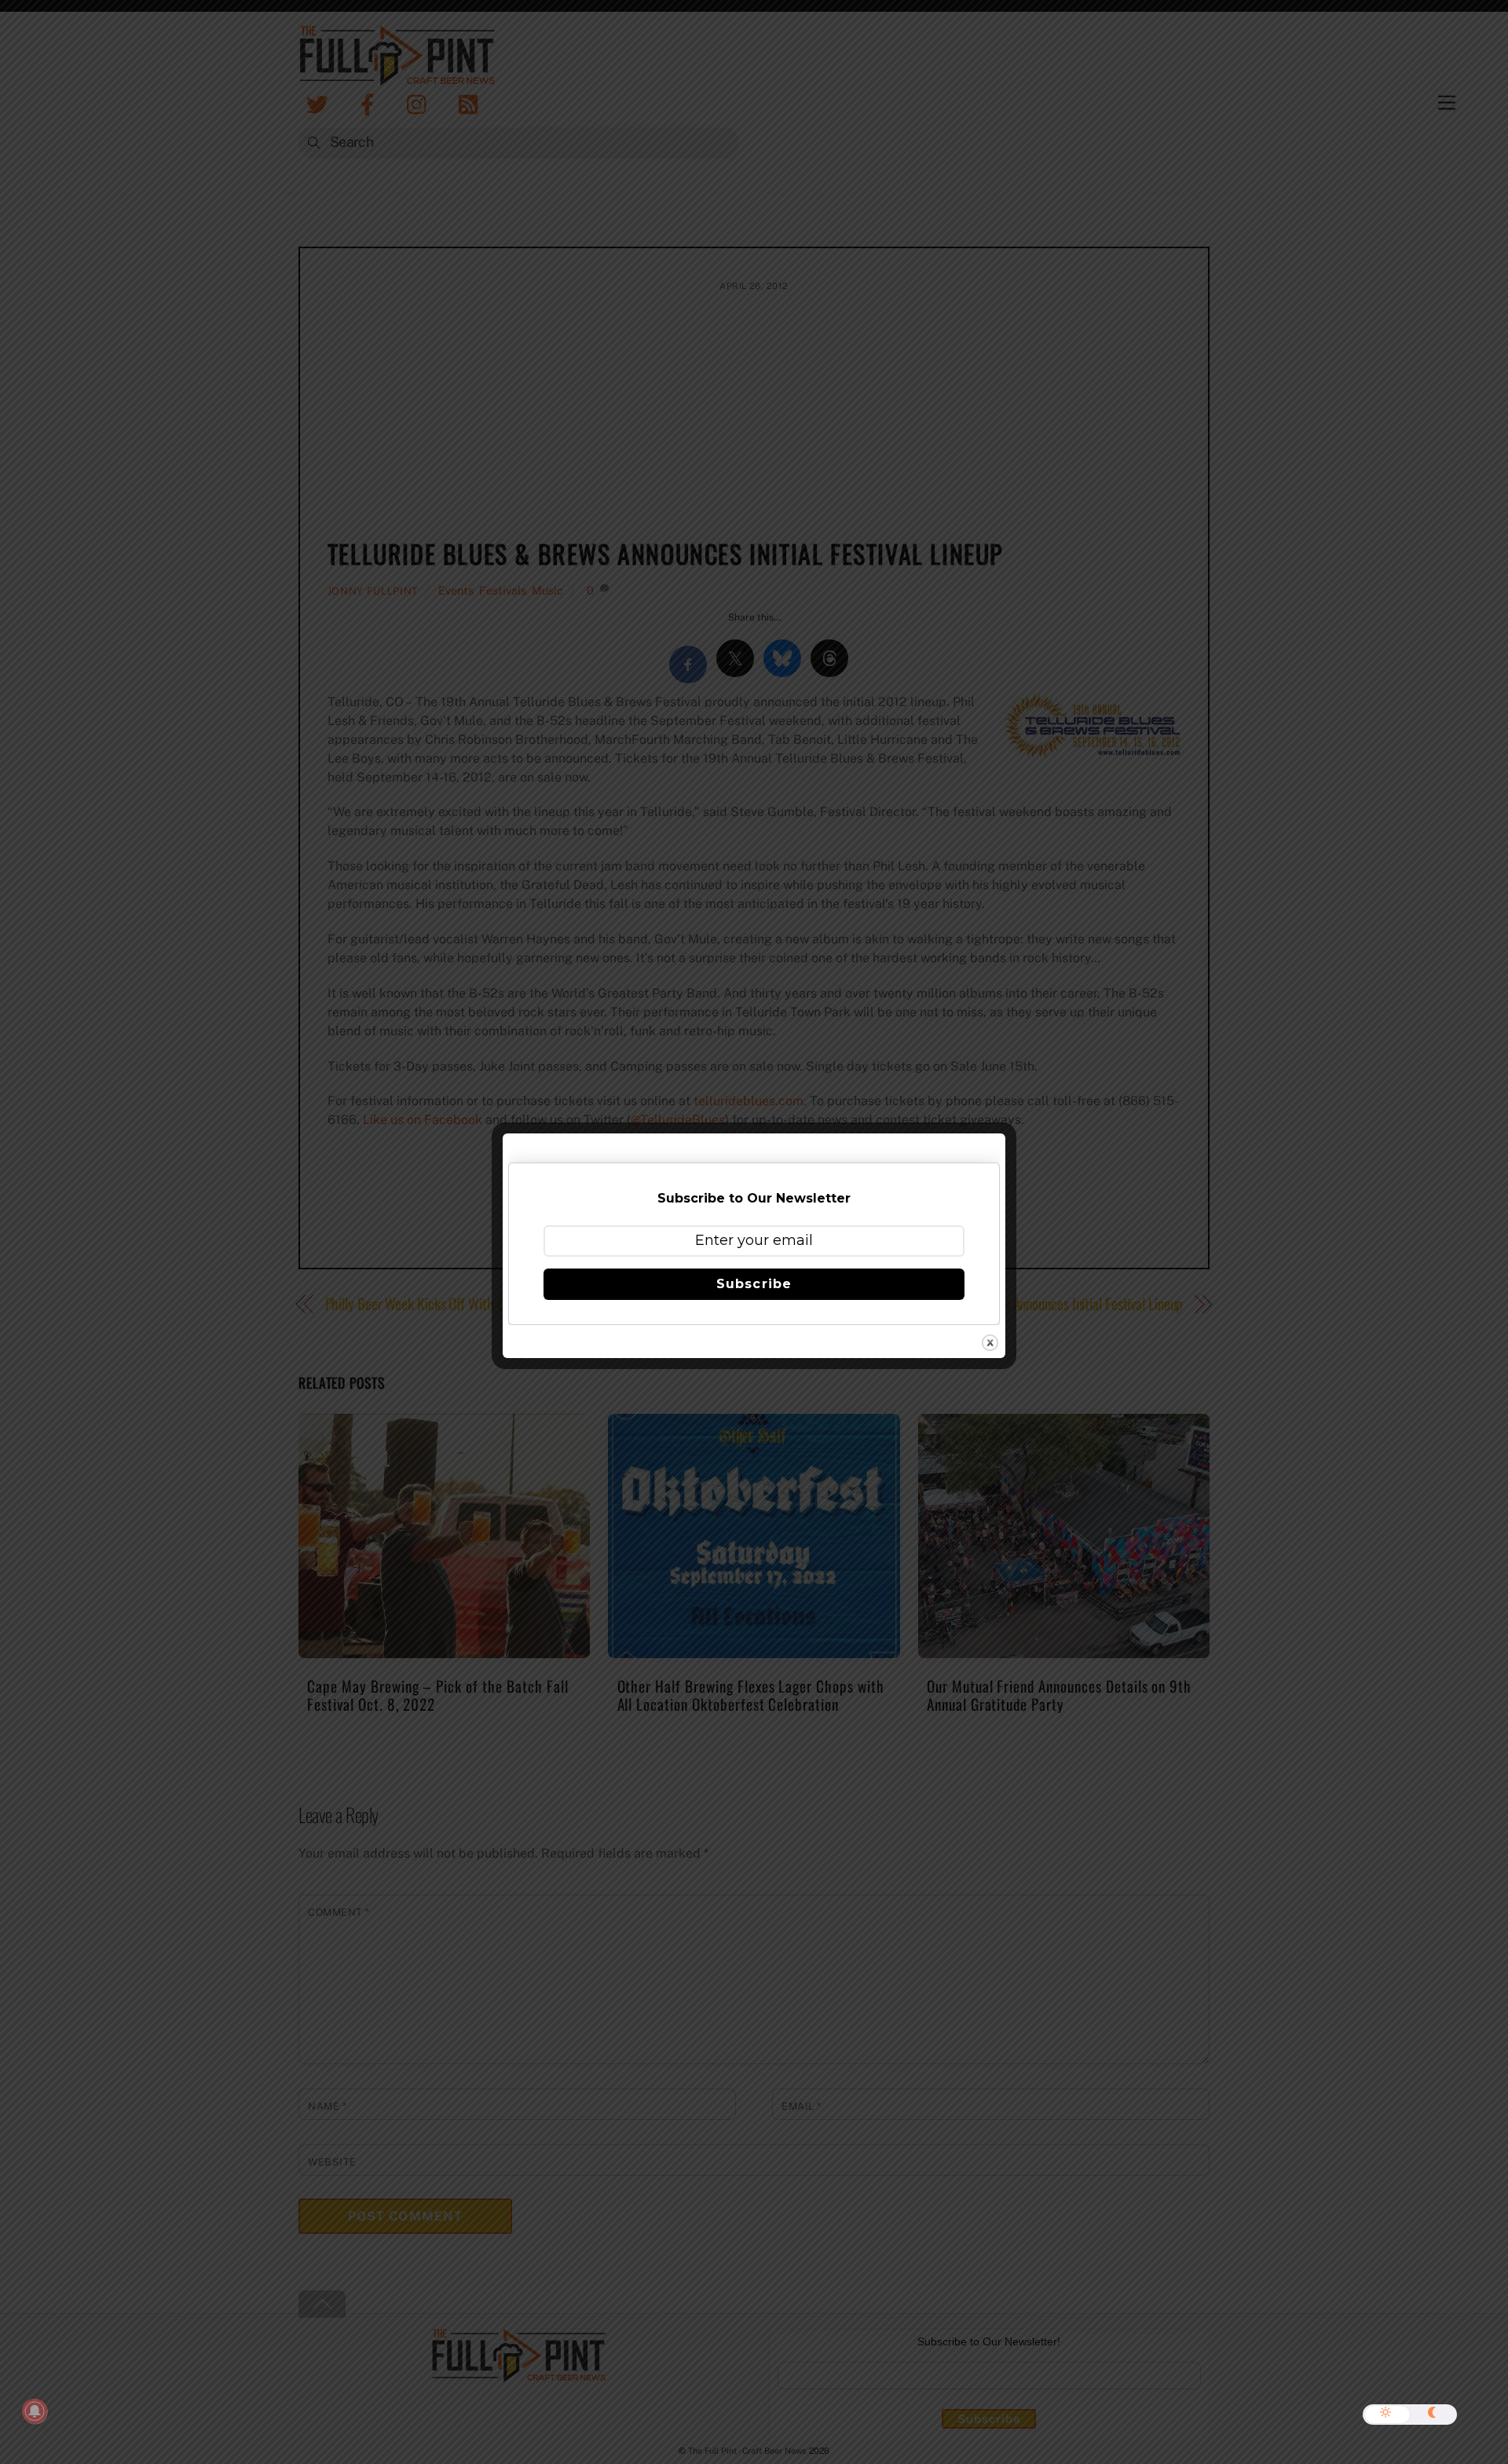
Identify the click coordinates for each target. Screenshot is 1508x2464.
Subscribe (754, 1284)
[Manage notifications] (35, 2411)
